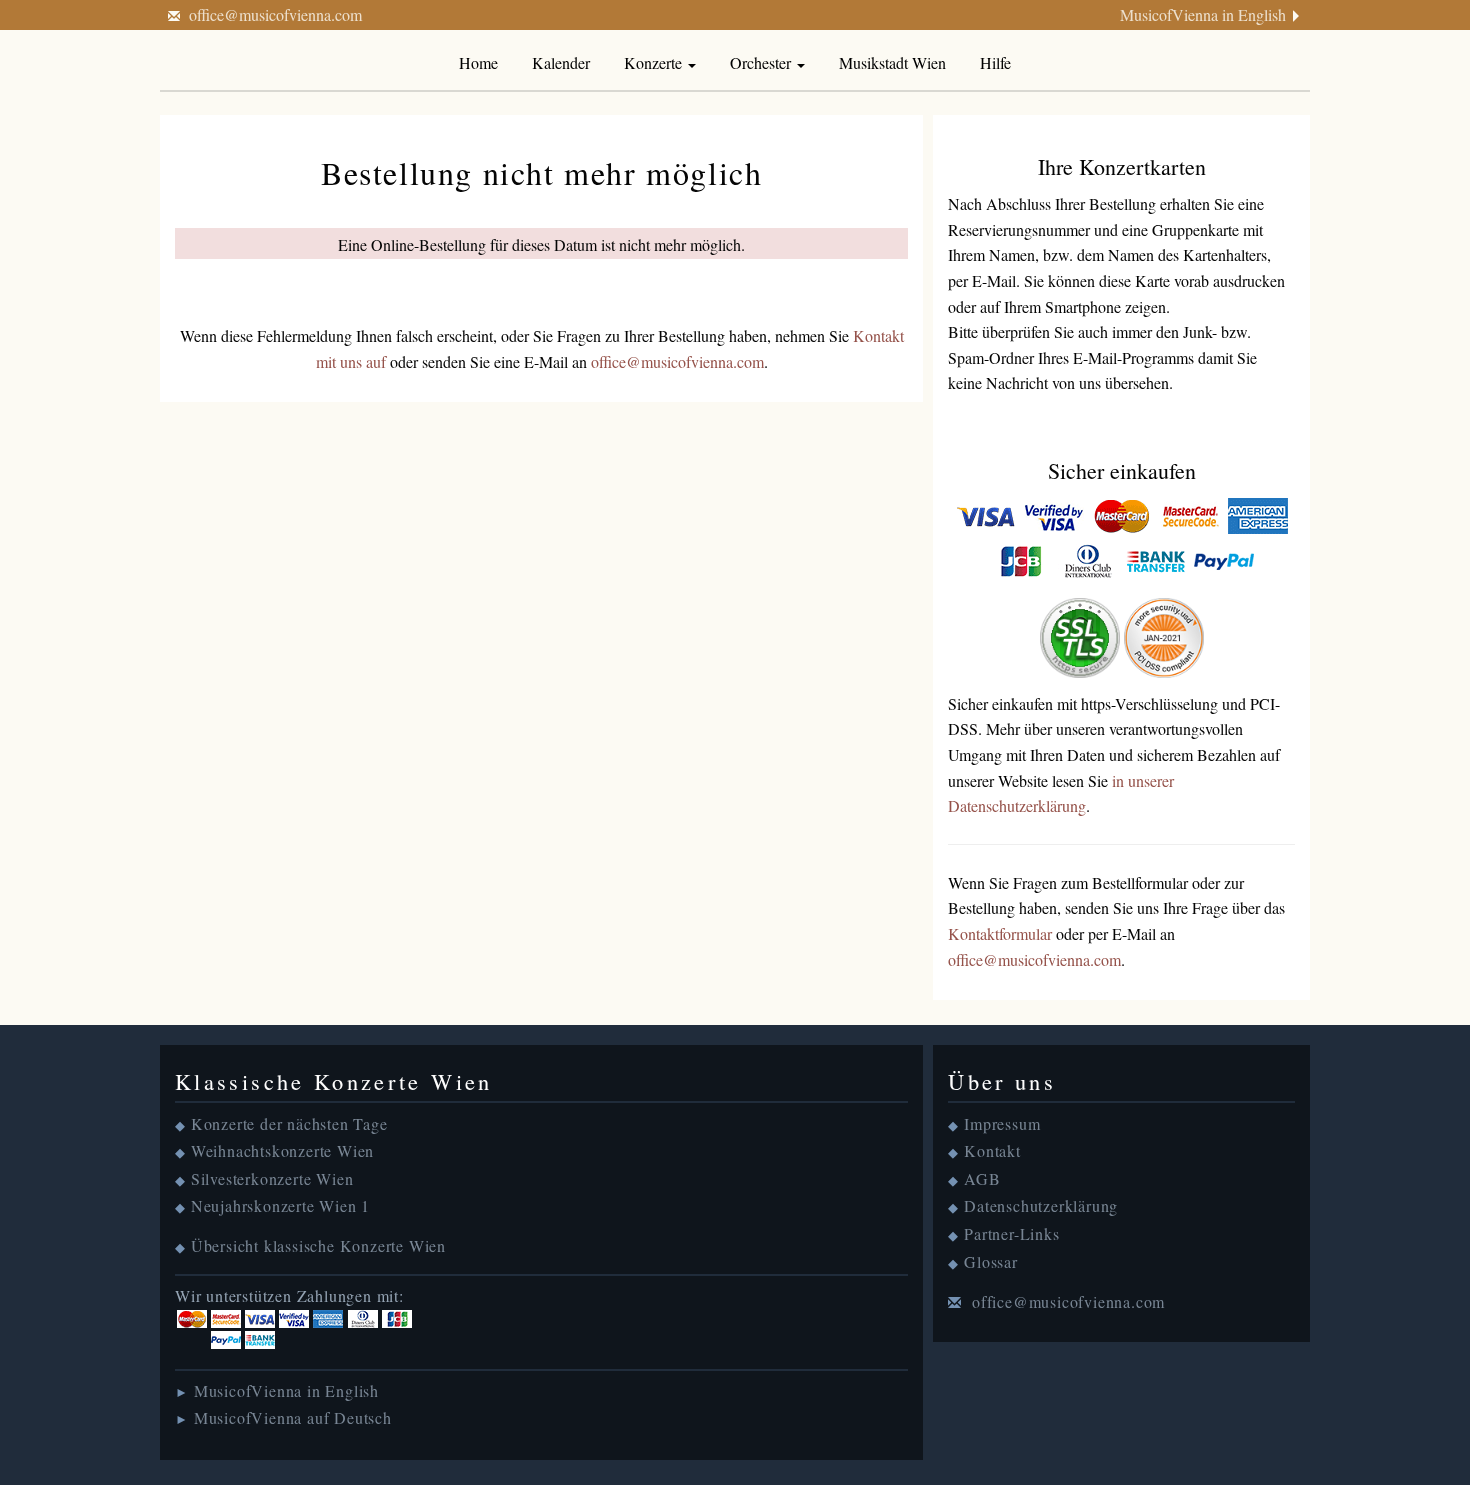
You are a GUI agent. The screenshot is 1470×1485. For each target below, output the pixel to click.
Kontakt (992, 1150)
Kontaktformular (1000, 933)
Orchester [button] (762, 62)
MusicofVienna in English (1203, 14)
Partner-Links (1011, 1233)
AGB (982, 1178)
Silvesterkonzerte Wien (272, 1178)
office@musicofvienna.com (275, 14)
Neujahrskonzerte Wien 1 (280, 1205)
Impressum (1002, 1123)
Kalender (561, 62)
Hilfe (995, 62)
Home (478, 62)
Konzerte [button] (655, 62)
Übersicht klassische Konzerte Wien (318, 1245)
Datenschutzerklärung (1041, 1205)
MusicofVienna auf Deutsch (293, 1417)
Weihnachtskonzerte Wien (282, 1150)
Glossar (991, 1261)
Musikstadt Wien (892, 62)
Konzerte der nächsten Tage (289, 1123)
